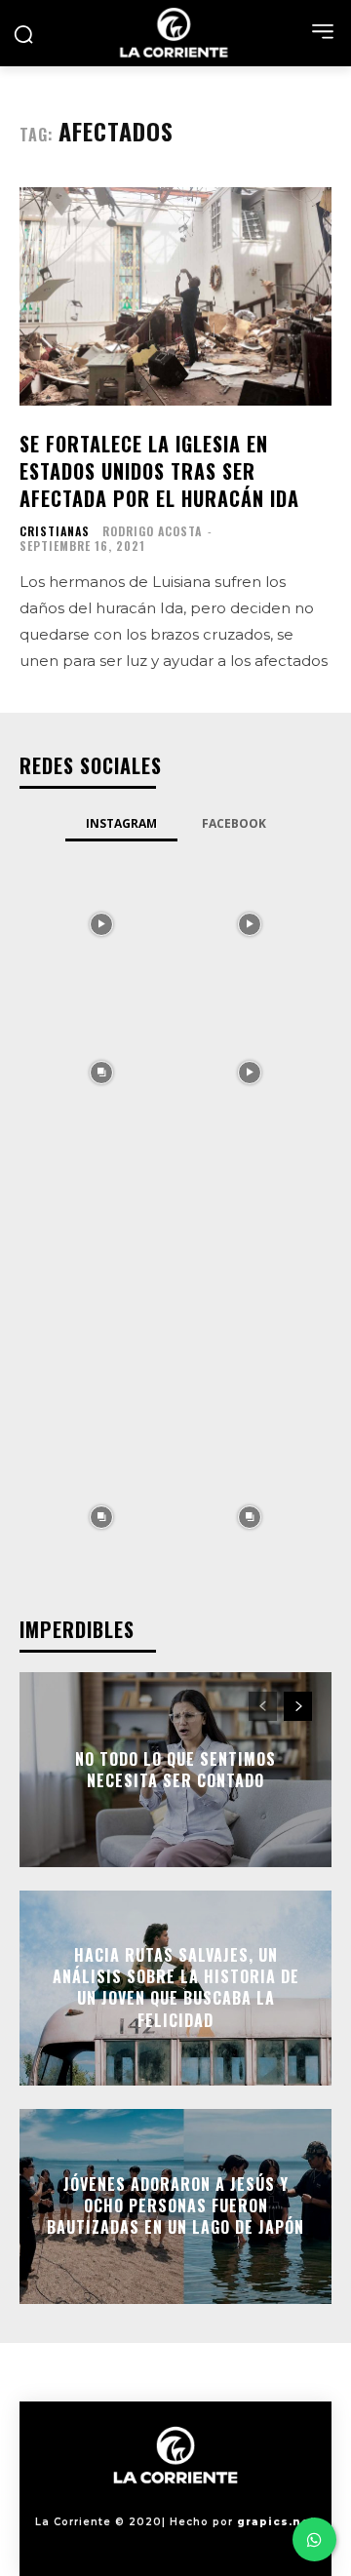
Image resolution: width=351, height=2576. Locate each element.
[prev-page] (263, 1706)
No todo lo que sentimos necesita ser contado (175, 1769)
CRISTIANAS (55, 531)
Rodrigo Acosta (152, 531)
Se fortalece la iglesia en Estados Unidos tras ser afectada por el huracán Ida (159, 471)
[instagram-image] (101, 922)
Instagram (121, 823)
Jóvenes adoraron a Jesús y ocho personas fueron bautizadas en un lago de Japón (175, 2206)
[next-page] (298, 1706)
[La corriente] (175, 33)
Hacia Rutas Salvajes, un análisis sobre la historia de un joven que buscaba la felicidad (176, 1988)
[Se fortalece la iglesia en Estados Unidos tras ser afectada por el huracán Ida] (175, 296)
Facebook (234, 823)
